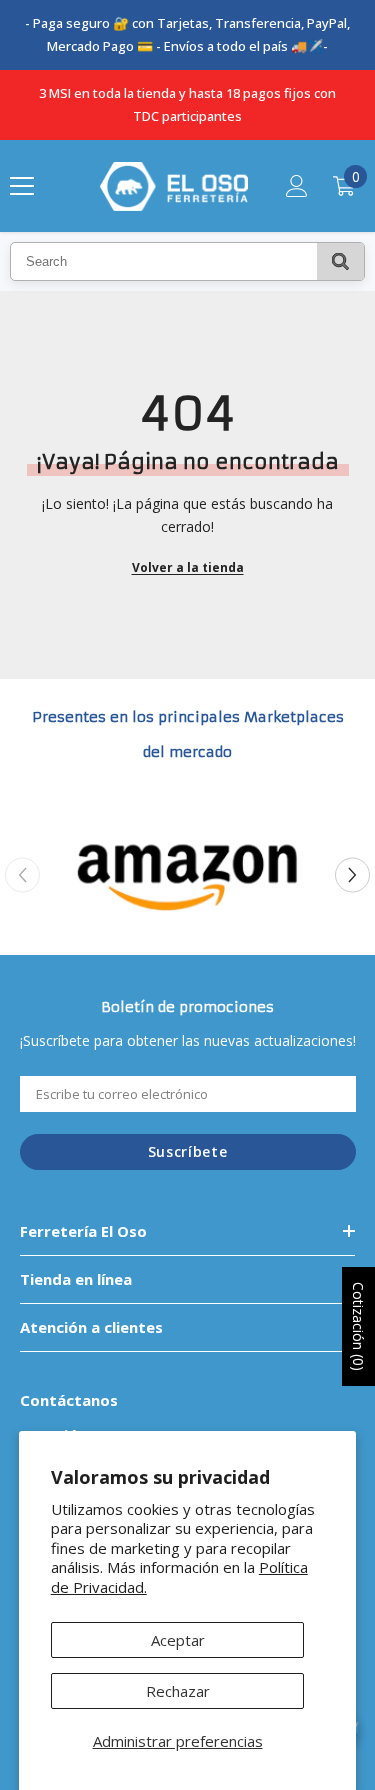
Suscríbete (188, 1151)
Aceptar (178, 1640)
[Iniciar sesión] (297, 186)
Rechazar (178, 1691)
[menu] (22, 186)
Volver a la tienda (188, 567)
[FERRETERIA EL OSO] (187, 875)
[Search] (340, 261)
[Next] (352, 874)
